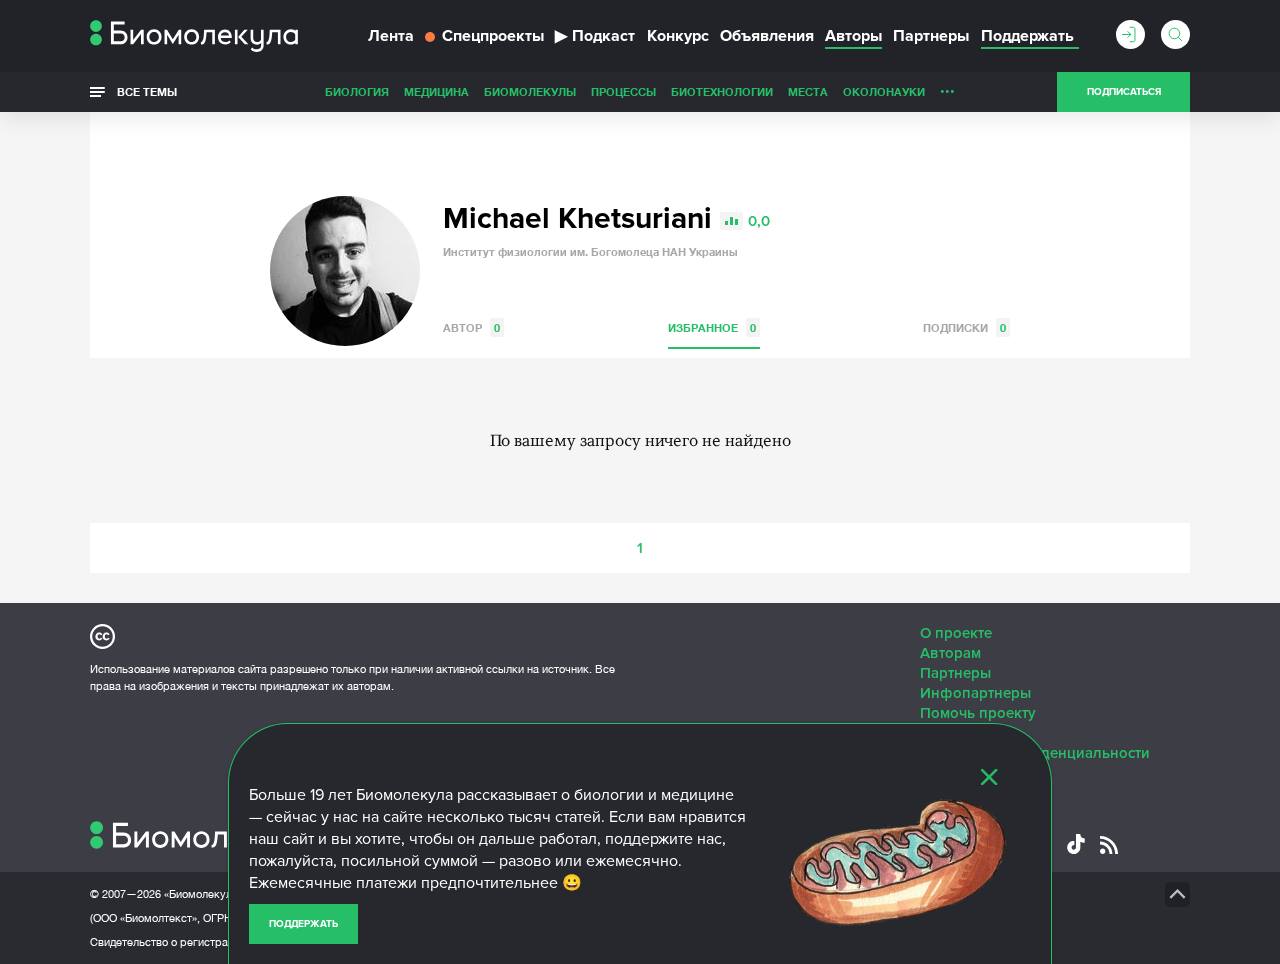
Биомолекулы (530, 91)
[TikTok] (1076, 844)
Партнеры (931, 36)
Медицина (436, 91)
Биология (357, 91)
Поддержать (303, 924)
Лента (391, 36)
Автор (471, 327)
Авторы (853, 36)
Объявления (767, 36)
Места (808, 91)
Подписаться (1124, 92)
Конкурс (678, 36)
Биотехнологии (722, 91)
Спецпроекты (493, 36)
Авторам (950, 653)
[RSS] (1109, 845)
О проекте (956, 633)
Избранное (712, 327)
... (947, 87)
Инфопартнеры (975, 693)
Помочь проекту (978, 713)
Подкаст (595, 36)
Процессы (623, 91)
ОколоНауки (884, 91)
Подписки (964, 327)
